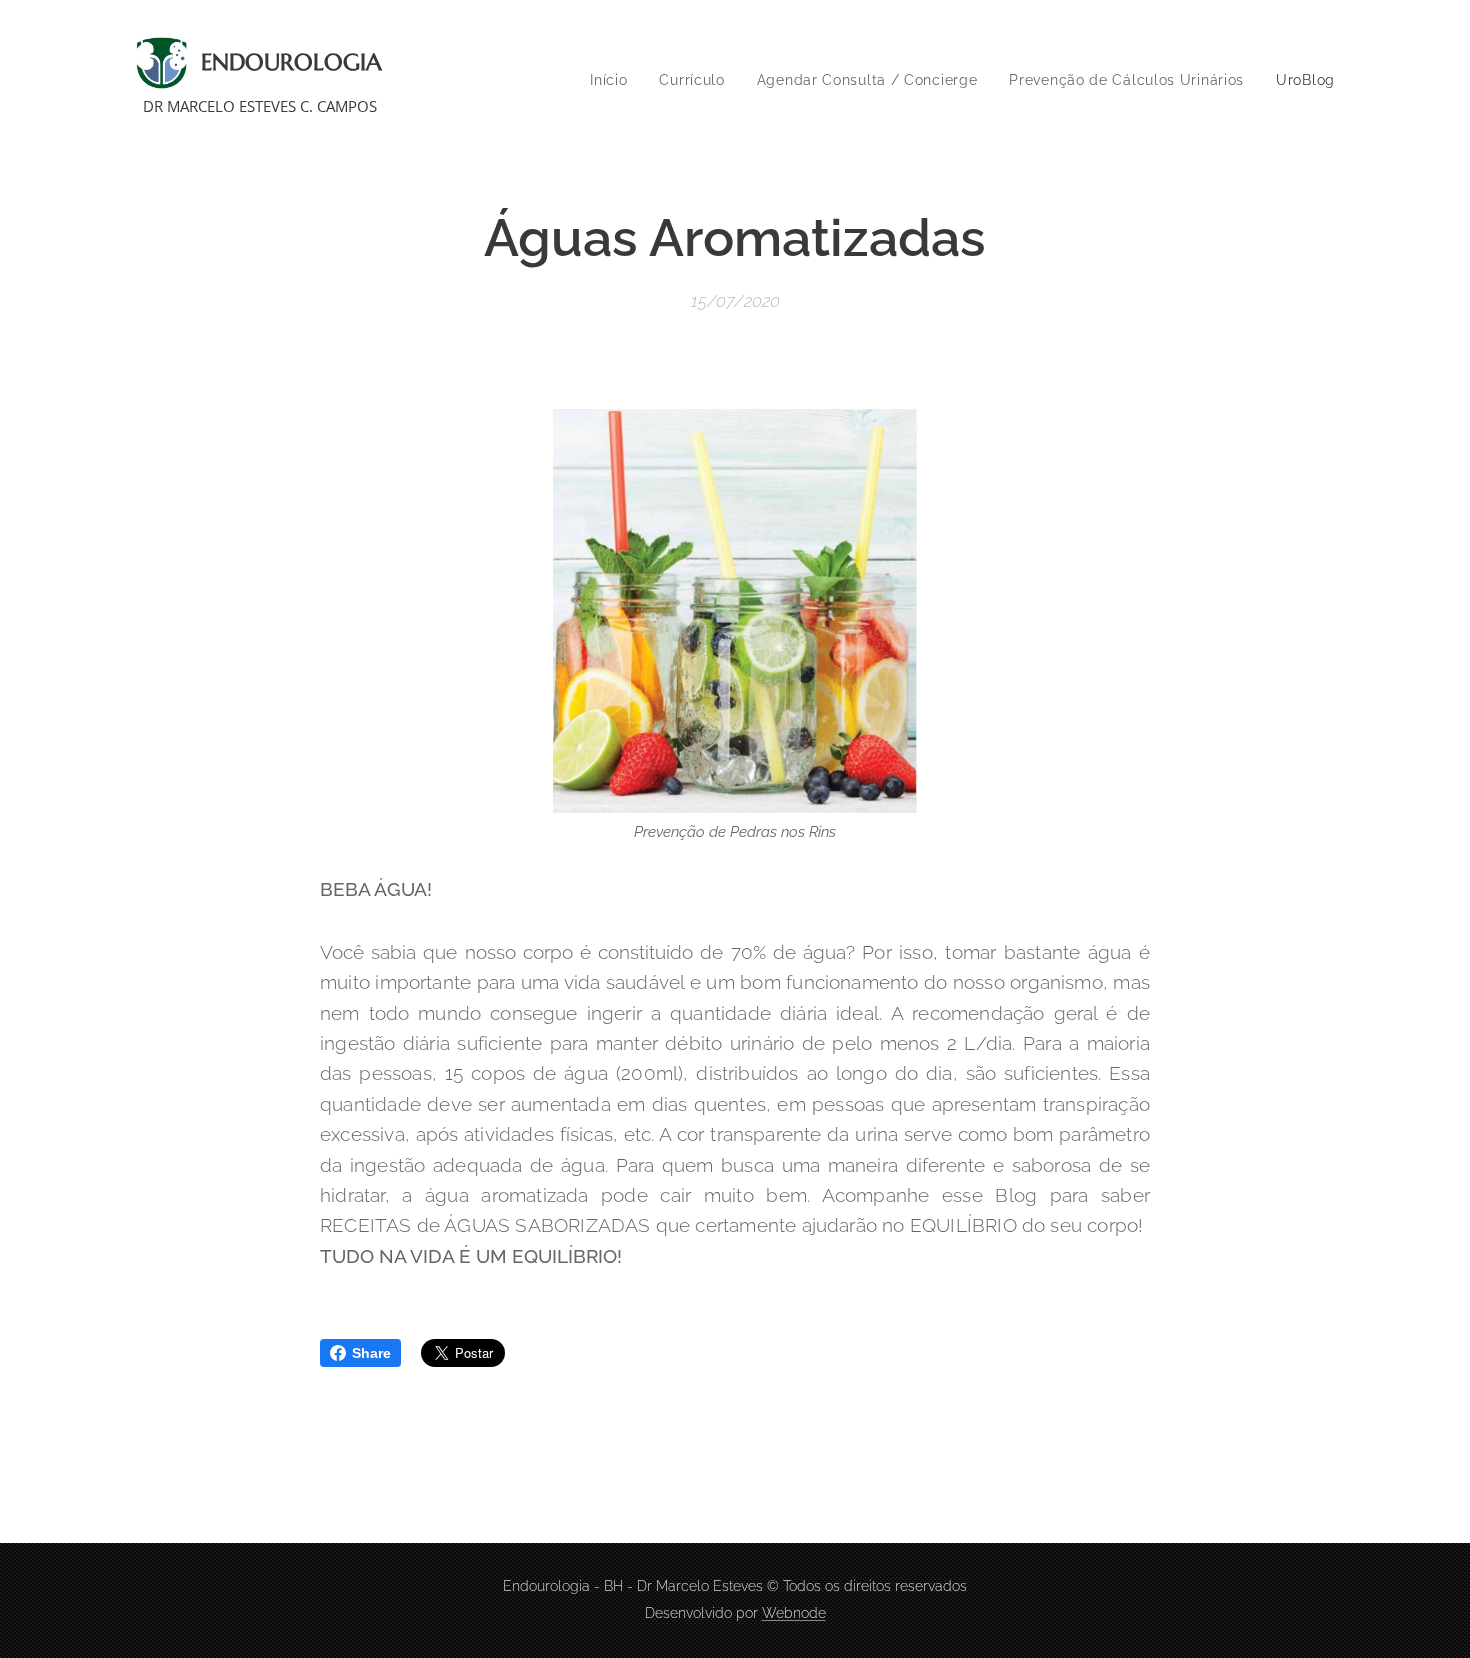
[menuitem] (614, 80)
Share (371, 1353)
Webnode (794, 1613)
